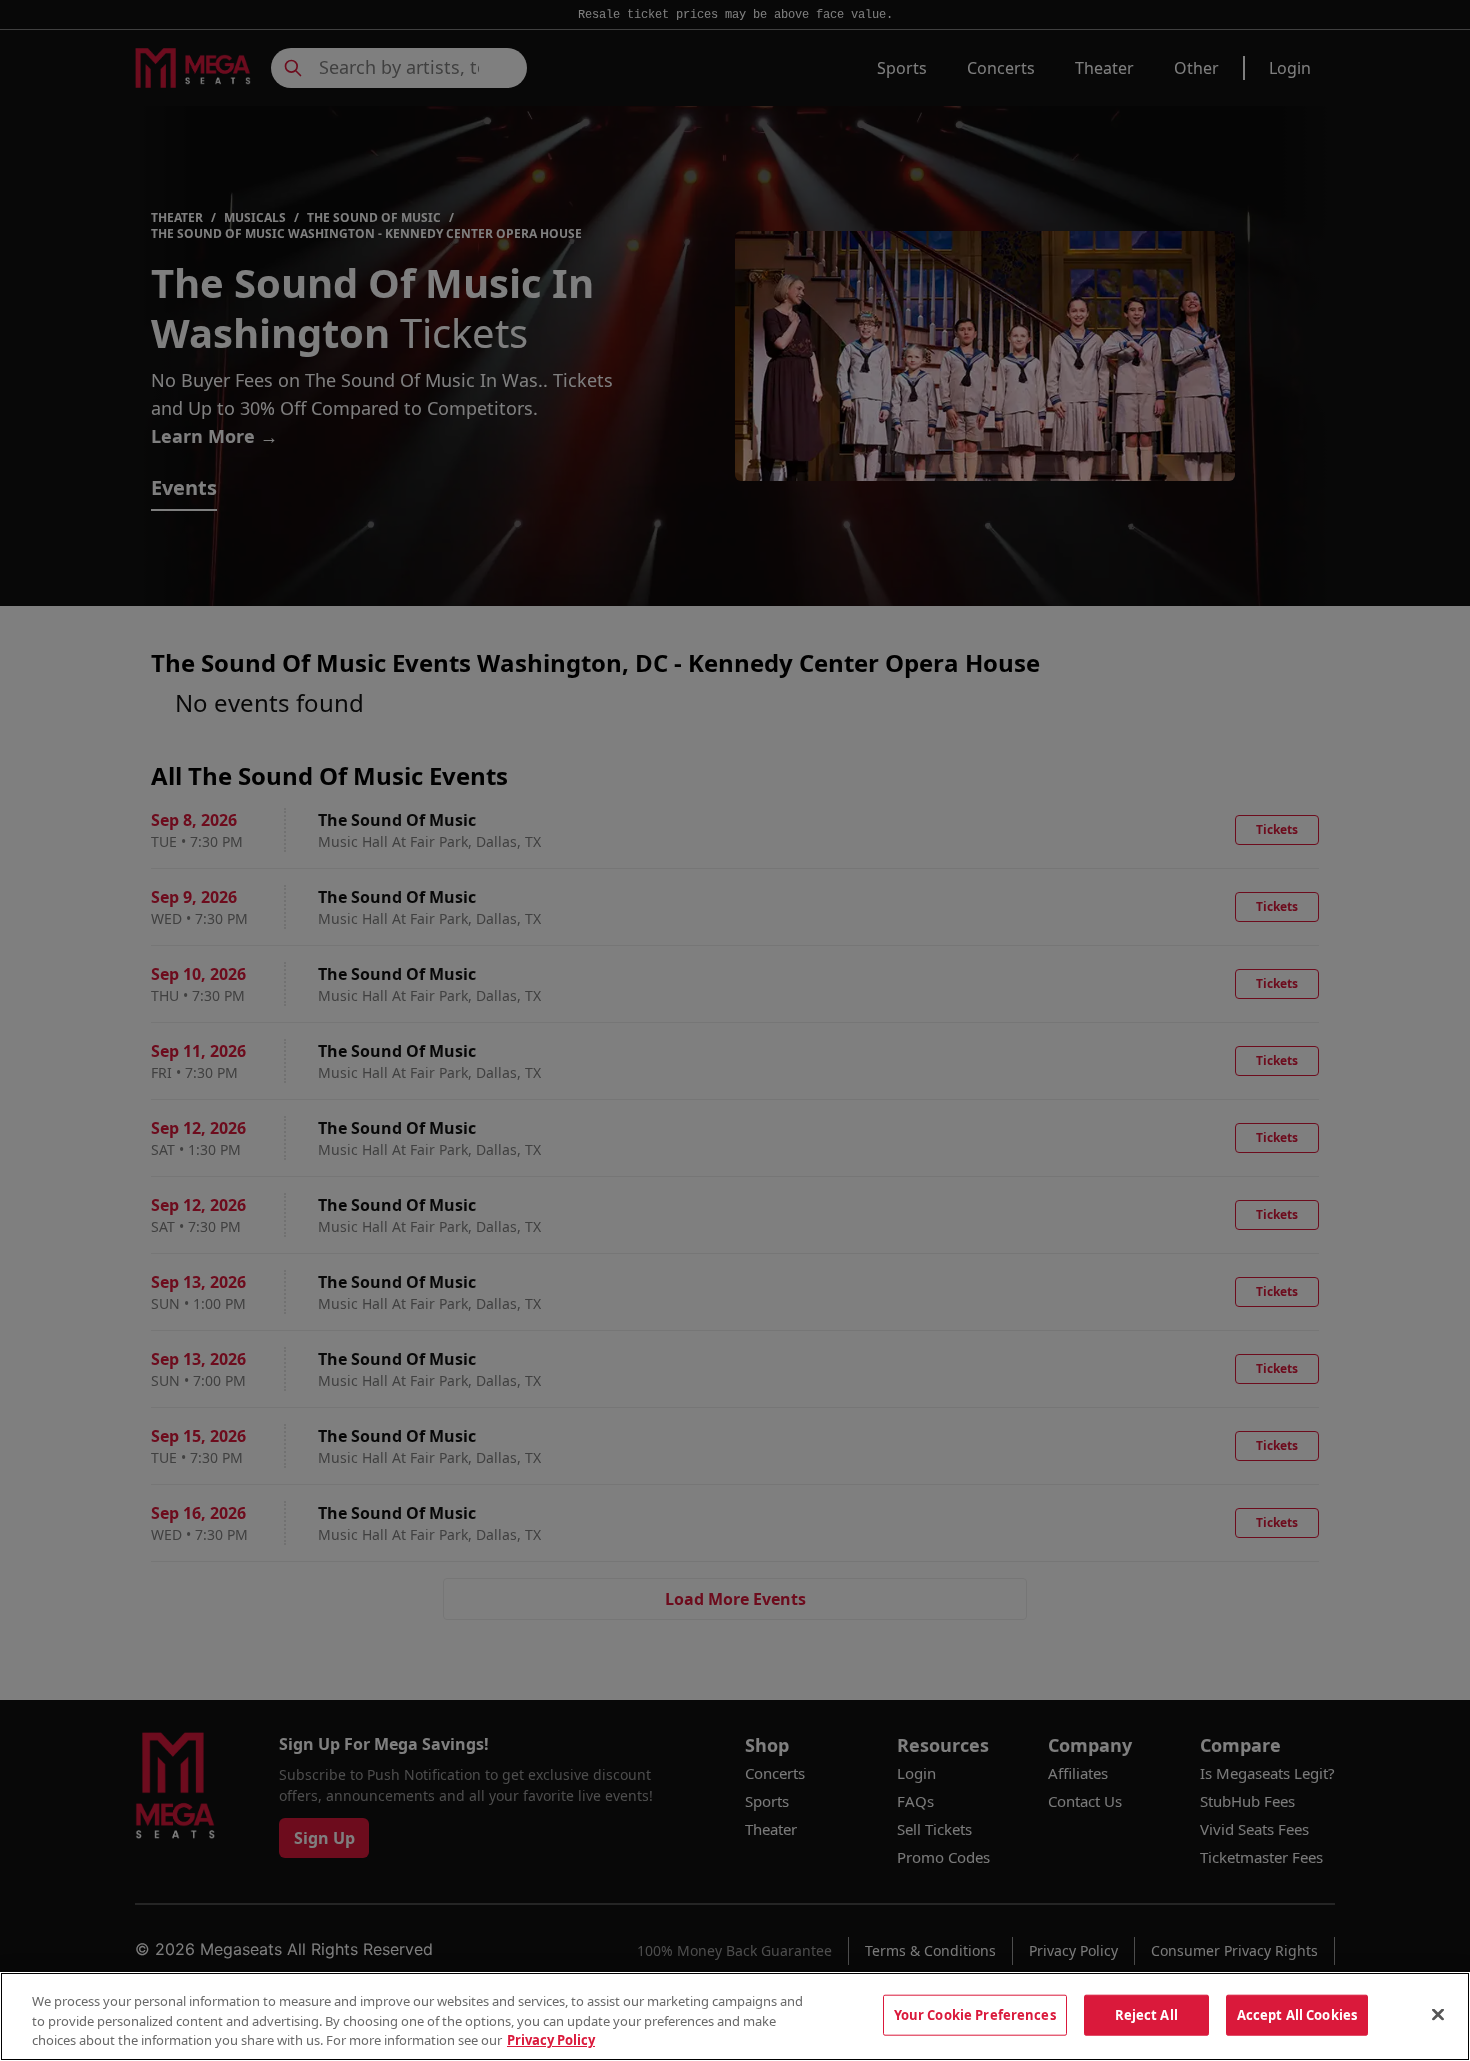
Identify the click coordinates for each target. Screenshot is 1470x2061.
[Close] (1438, 2014)
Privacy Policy (551, 2040)
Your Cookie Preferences (975, 2014)
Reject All (1146, 2014)
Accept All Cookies (1297, 2014)
